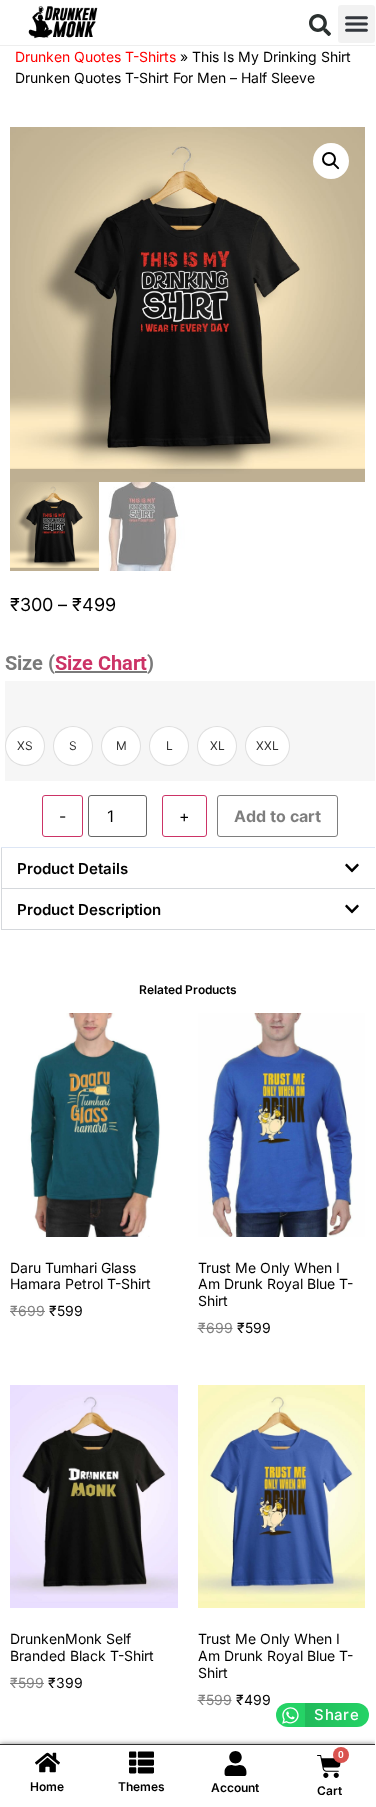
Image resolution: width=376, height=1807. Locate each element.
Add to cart (277, 816)
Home (47, 1786)
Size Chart (101, 663)
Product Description (89, 909)
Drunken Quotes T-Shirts (95, 56)
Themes (141, 1786)
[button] (320, 25)
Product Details (72, 868)
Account (235, 1787)
